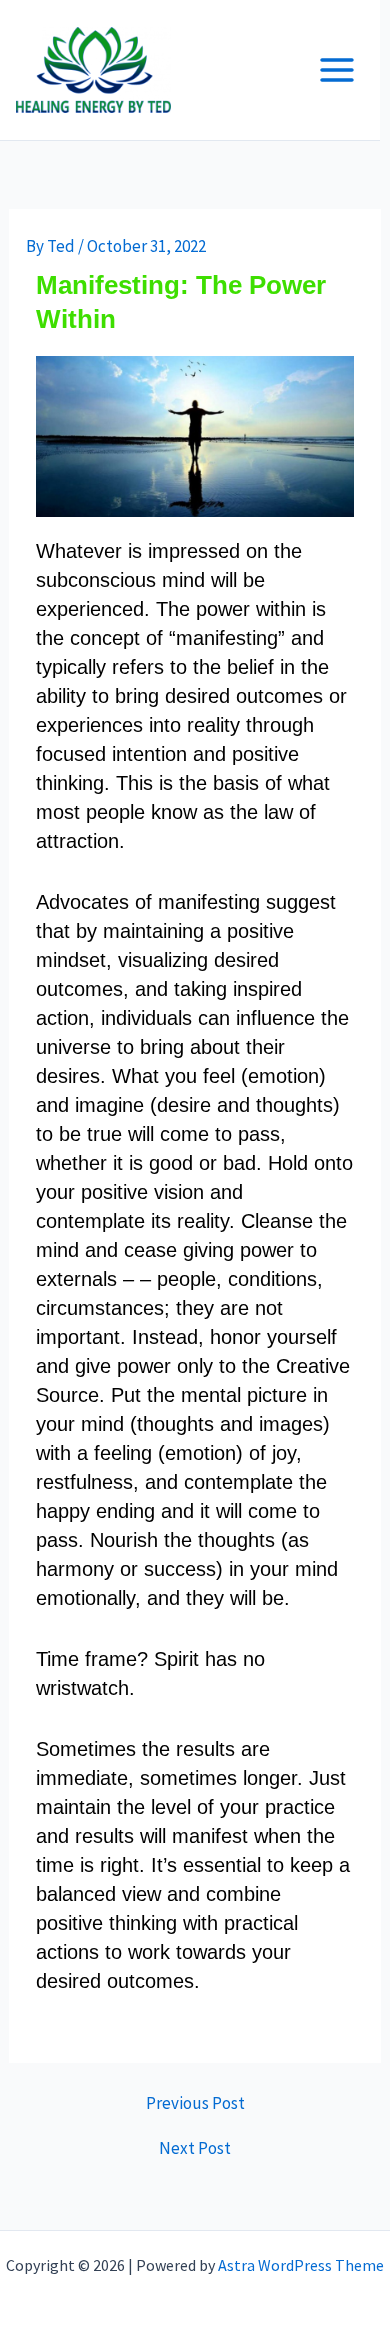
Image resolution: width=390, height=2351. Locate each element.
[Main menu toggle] (338, 70)
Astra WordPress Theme (301, 2265)
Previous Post (195, 2103)
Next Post (195, 2148)
